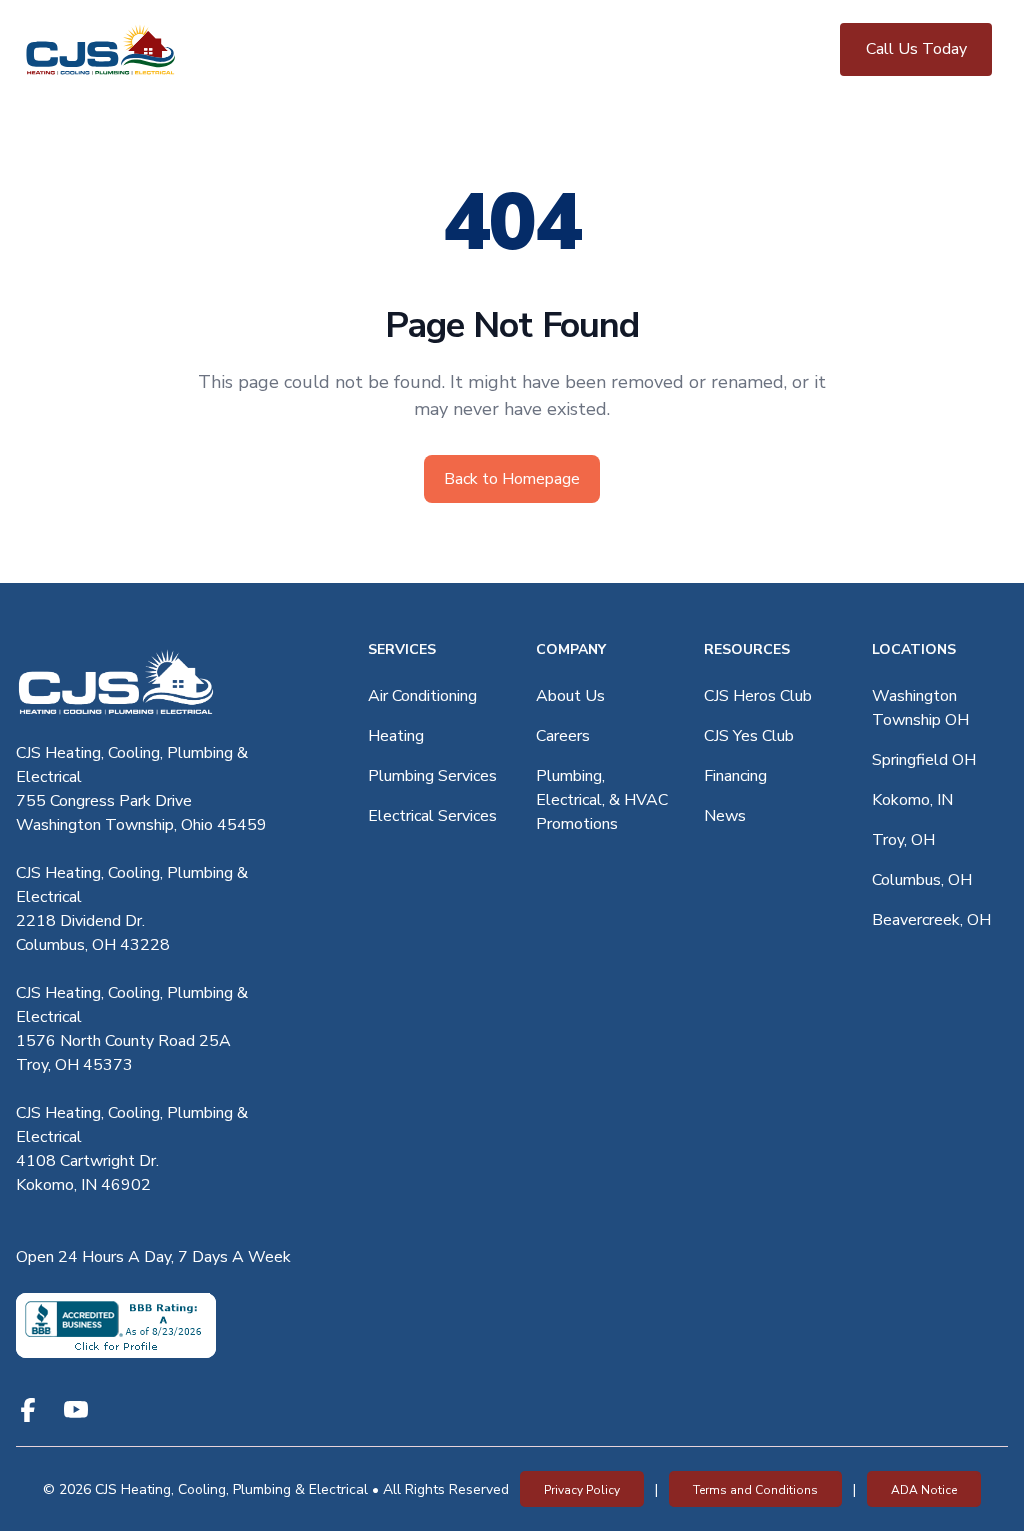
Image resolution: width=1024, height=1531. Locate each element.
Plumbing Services (432, 776)
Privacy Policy (582, 1490)
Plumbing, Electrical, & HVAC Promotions (602, 800)
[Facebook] (28, 1410)
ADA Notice (924, 1490)
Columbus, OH (922, 880)
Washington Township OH (920, 708)
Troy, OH (903, 840)
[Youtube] (76, 1410)
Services (402, 649)
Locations (914, 649)
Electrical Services (432, 816)
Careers (563, 736)
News (725, 816)
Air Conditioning (422, 696)
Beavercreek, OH (931, 920)
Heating (396, 736)
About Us (570, 696)
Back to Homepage (512, 479)
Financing (735, 776)
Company (571, 649)
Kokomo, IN (912, 800)
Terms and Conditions (755, 1490)
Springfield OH (924, 760)
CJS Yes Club (749, 736)
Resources (747, 649)
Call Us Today (916, 49)
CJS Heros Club (758, 696)
